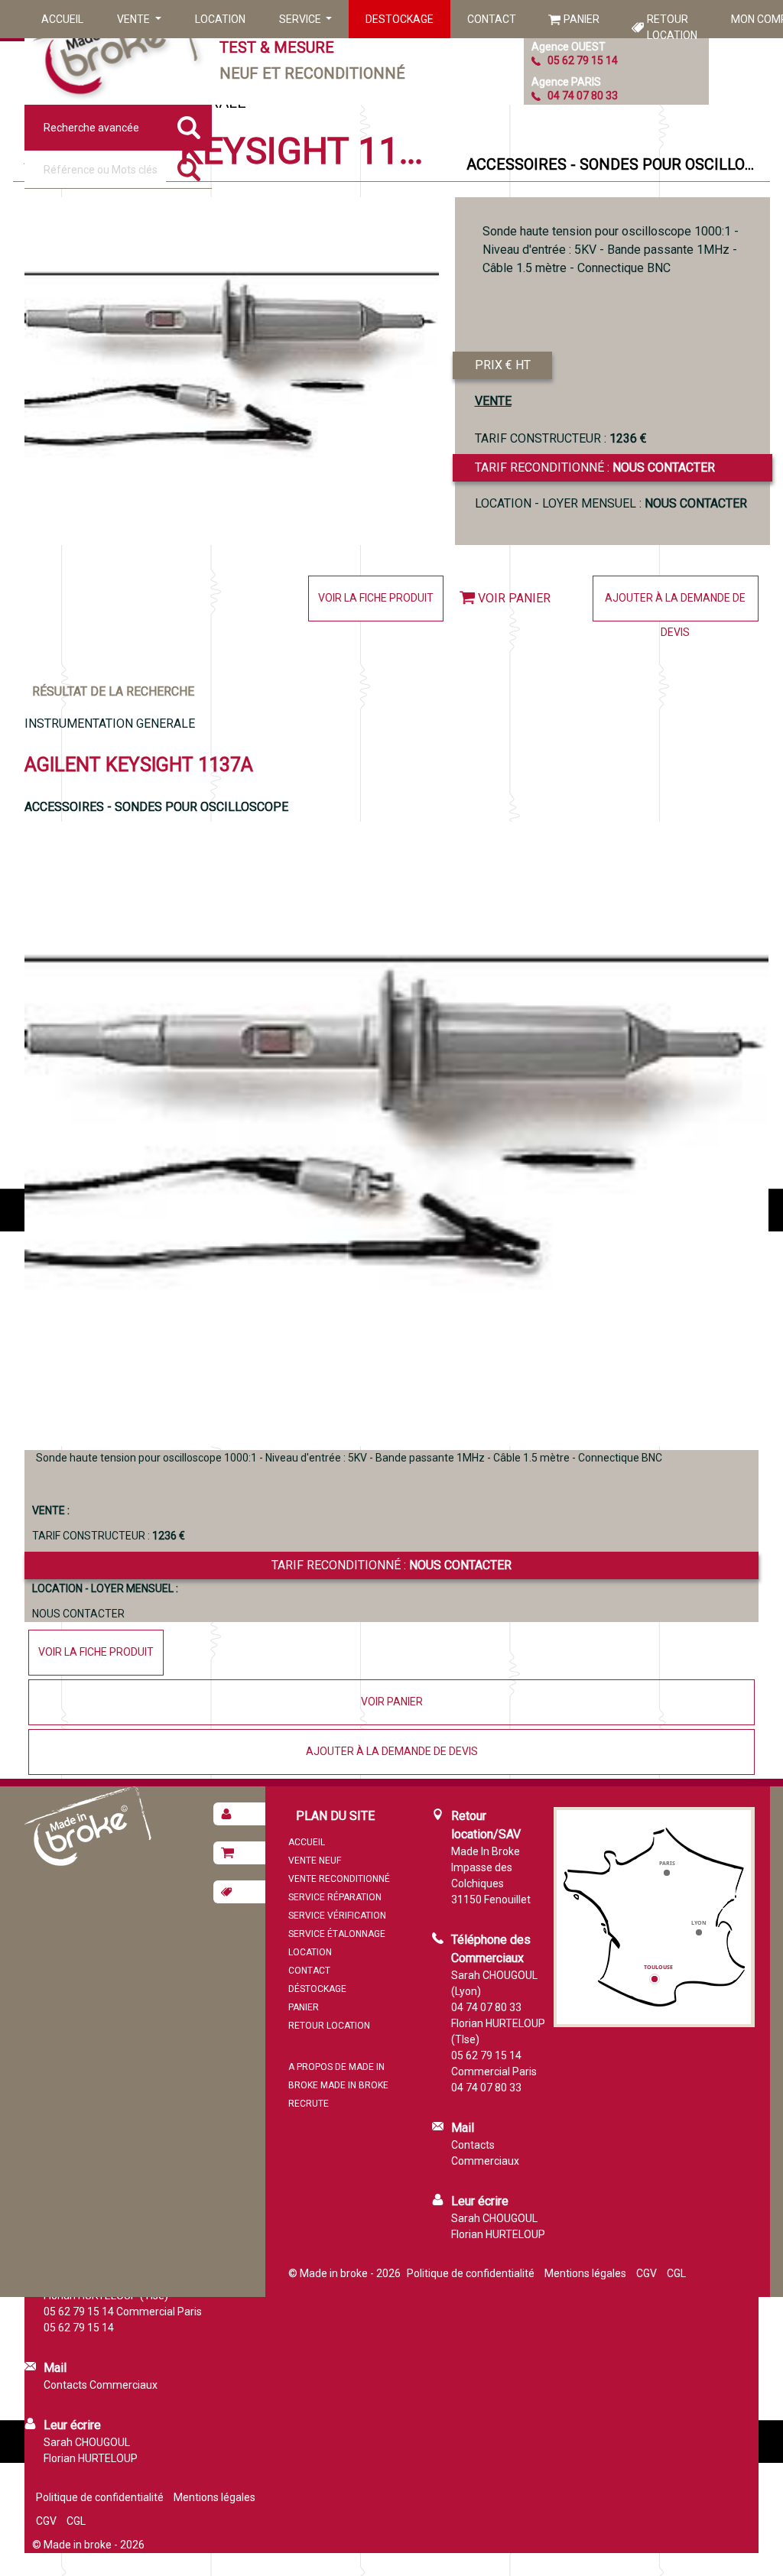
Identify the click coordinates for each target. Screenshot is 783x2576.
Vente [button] (135, 19)
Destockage (400, 19)
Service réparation (335, 1897)
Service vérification (337, 1916)
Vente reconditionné (339, 1879)
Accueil (62, 19)
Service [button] (301, 19)
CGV (647, 2273)
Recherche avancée (91, 128)
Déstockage (317, 1989)
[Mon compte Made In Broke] (239, 1814)
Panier (582, 19)
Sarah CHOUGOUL (494, 2218)
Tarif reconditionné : (595, 467)
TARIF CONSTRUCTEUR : (561, 438)
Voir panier (514, 598)
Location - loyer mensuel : (611, 503)
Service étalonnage (337, 1934)
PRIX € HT (503, 365)
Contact (492, 19)
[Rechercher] (189, 170)
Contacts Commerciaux (101, 2385)
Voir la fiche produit (376, 598)
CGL (676, 2273)
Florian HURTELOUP (498, 2234)
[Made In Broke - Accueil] (116, 52)
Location (220, 19)
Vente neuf (315, 1861)
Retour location (672, 27)
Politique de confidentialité (471, 2273)
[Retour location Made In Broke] (239, 1892)
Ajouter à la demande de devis (675, 607)
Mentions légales (585, 2273)
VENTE (493, 401)
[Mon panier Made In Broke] (239, 1853)
